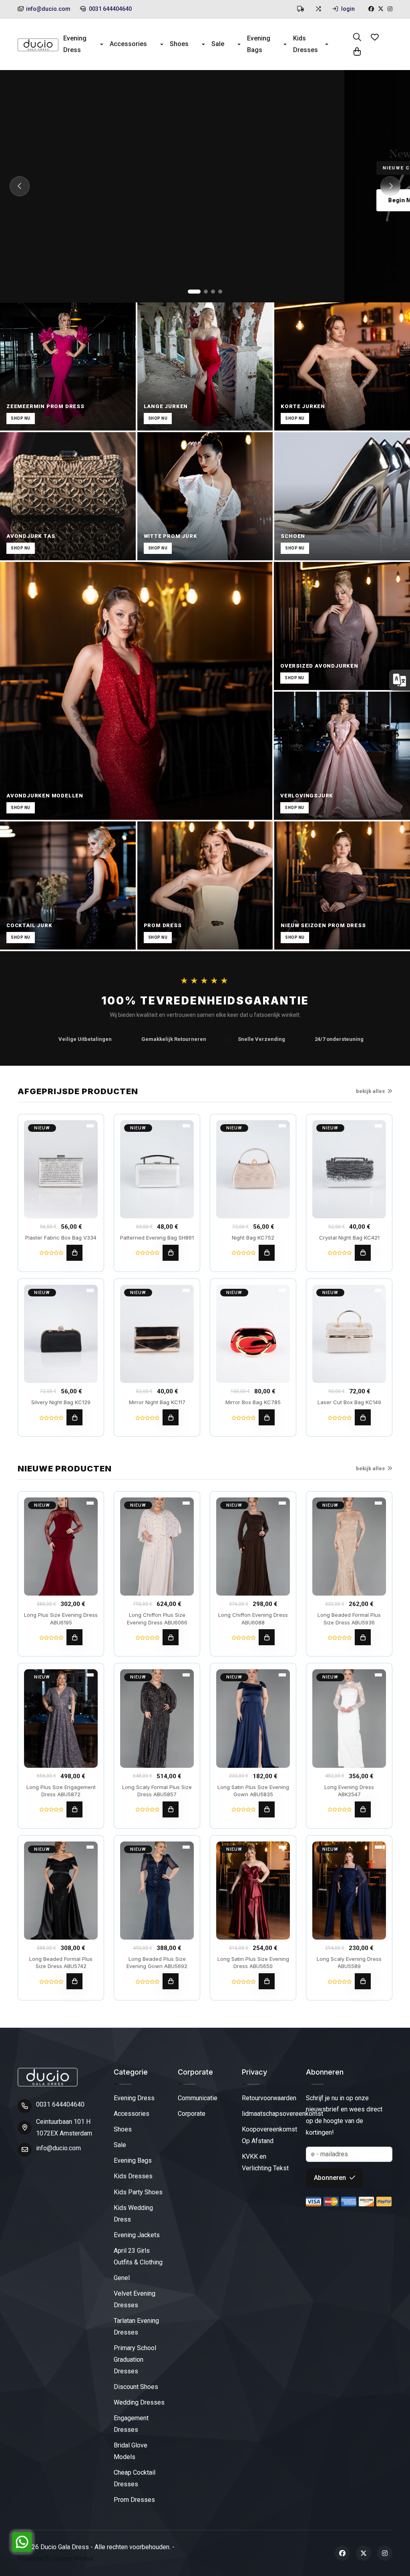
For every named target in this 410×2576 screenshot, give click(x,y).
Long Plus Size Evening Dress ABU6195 (61, 1618)
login (347, 9)
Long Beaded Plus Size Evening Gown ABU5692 (157, 1962)
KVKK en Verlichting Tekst (265, 2162)
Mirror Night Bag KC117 (157, 1402)
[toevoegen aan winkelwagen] (74, 1253)
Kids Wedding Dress (133, 2214)
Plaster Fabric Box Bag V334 (61, 1238)
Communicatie (198, 2098)
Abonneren (331, 2178)
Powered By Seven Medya (55, 2559)
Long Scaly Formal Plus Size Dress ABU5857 (157, 1791)
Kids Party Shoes (138, 2192)
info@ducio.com (48, 9)
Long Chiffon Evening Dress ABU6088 (253, 1618)
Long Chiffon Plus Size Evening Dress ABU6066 (157, 1618)
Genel (122, 2278)
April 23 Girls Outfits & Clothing (138, 2256)
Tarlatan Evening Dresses (136, 2326)
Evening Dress (75, 44)
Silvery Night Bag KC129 (61, 1402)
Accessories (128, 44)
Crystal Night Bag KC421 (349, 1238)
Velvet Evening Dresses (135, 2299)
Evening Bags (259, 44)
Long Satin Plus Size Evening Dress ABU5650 (253, 1962)
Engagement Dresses (131, 2424)
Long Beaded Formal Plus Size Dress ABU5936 (349, 1618)
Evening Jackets (137, 2235)
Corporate (192, 2114)
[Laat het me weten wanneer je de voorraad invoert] (363, 1417)
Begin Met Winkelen (72, 200)
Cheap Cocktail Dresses (135, 2478)
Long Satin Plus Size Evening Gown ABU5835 (253, 1791)
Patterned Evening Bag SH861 (157, 1238)
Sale (218, 44)
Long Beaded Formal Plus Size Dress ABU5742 (61, 1962)
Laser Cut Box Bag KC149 (349, 1402)
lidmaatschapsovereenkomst (282, 2114)
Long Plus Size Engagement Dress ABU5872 (61, 1791)
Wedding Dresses (139, 2402)
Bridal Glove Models (131, 2451)
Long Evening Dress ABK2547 (349, 1791)
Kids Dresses (305, 44)
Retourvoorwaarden (269, 2098)
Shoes (179, 44)
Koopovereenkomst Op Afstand (269, 2135)
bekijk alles (370, 1091)
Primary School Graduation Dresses (135, 2360)
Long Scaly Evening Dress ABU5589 (349, 1962)
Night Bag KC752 (253, 1238)
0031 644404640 (110, 9)
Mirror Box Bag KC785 (253, 1402)
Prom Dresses (134, 2500)
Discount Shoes (136, 2387)
